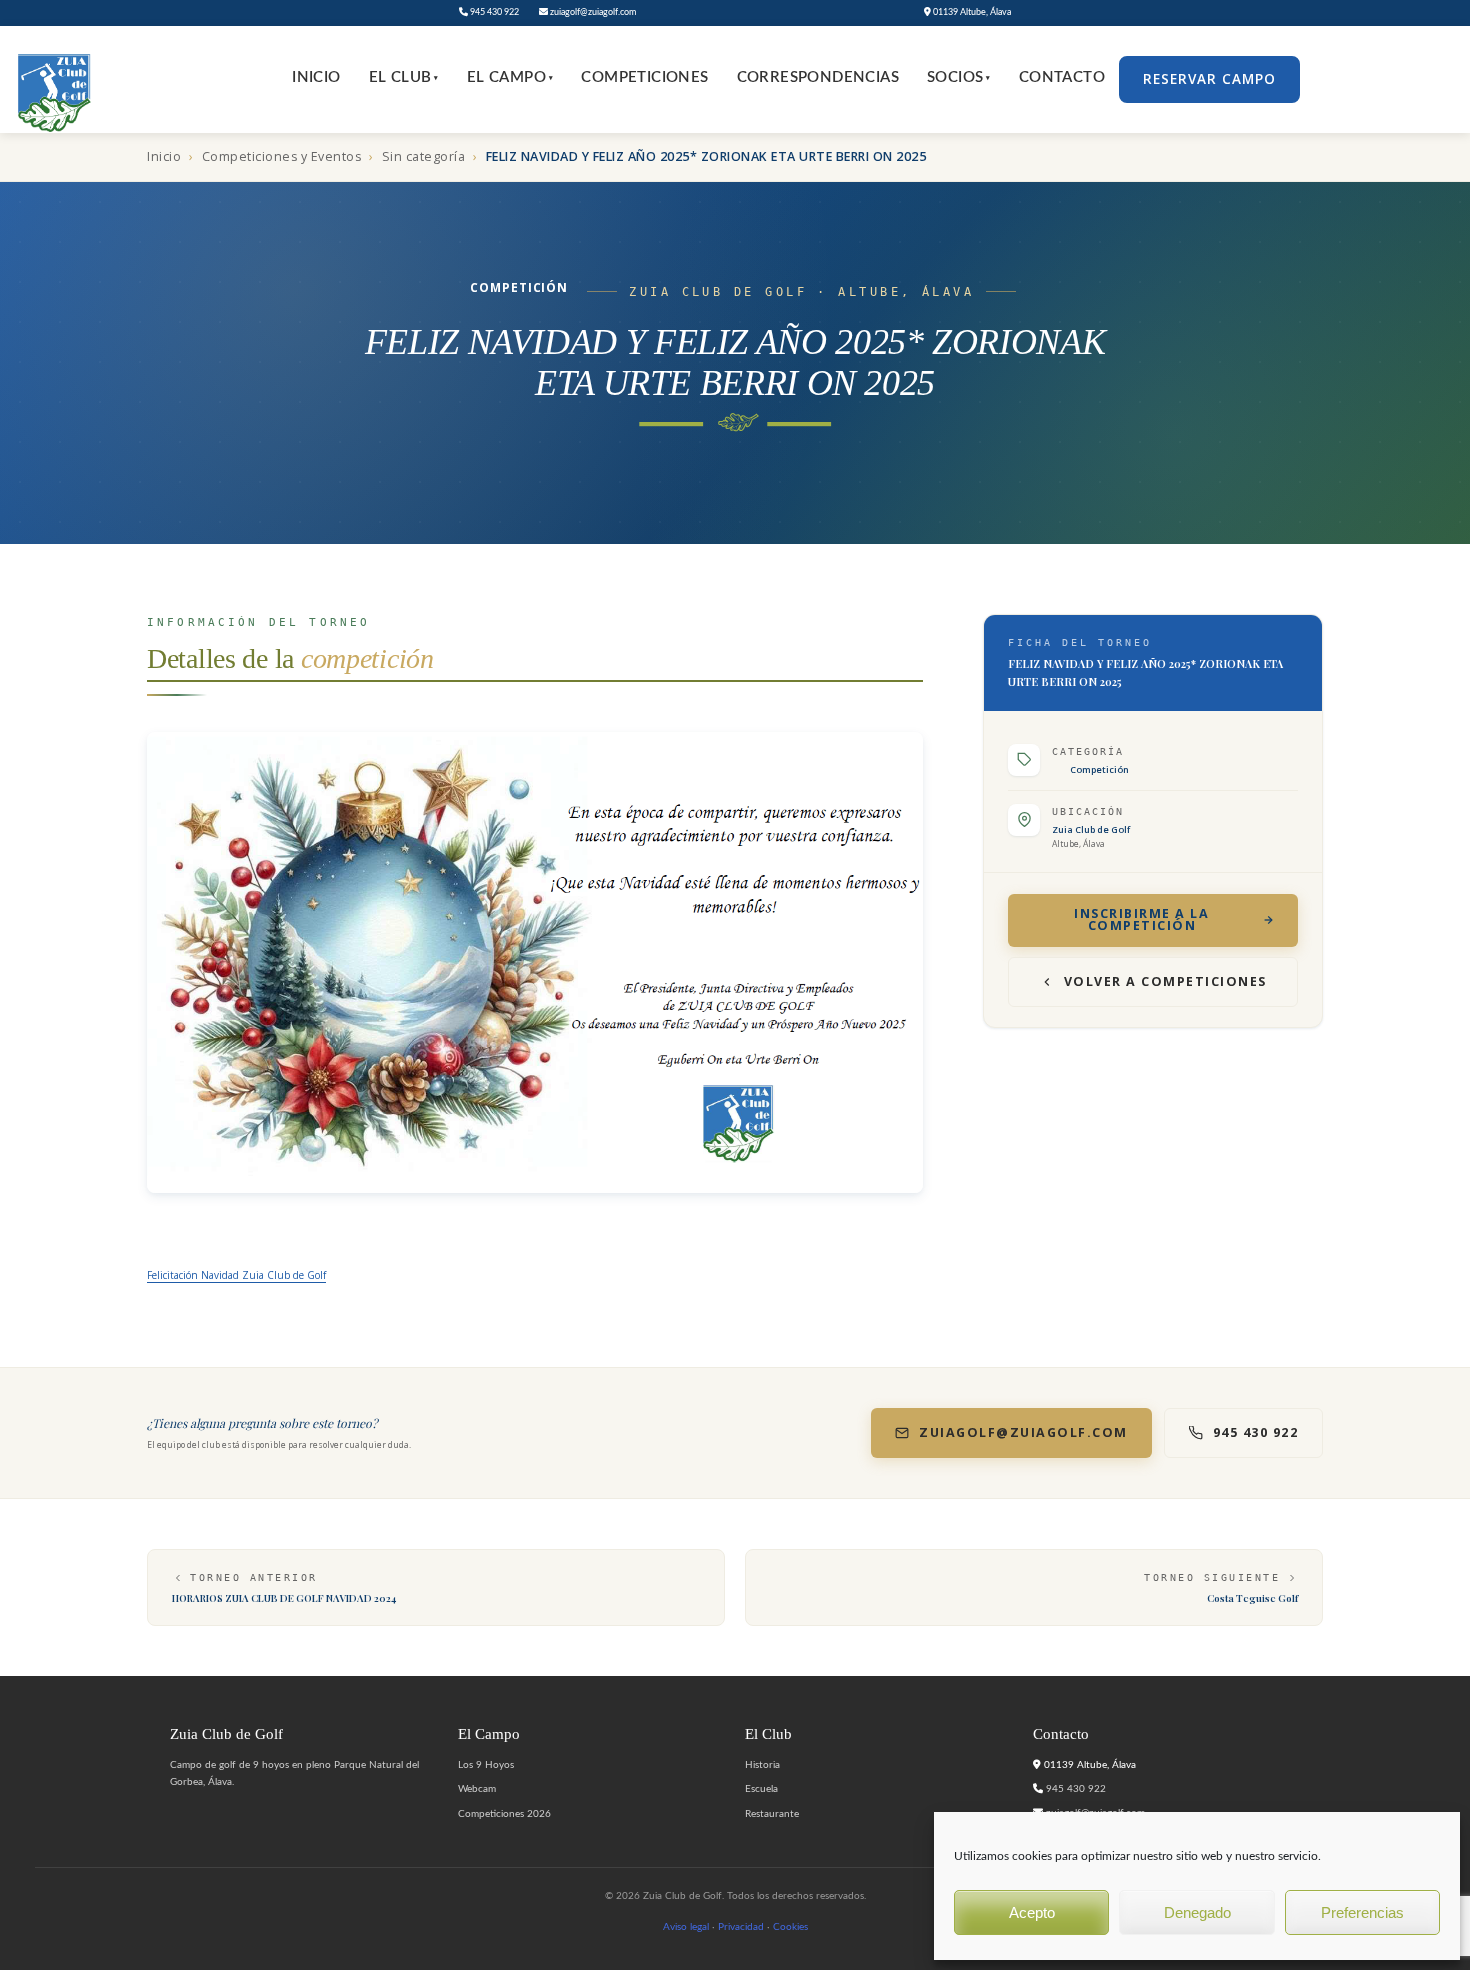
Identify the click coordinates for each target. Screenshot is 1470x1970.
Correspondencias (818, 77)
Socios (959, 77)
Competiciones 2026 (504, 1814)
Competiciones (644, 77)
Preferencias (1362, 1912)
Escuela (761, 1789)
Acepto (1032, 1912)
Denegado (1197, 1912)
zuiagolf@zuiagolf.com (592, 12)
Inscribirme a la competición (1141, 920)
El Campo (510, 77)
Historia (762, 1765)
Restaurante (772, 1814)
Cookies (790, 1927)
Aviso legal (686, 1927)
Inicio (316, 77)
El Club (404, 77)
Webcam (477, 1789)
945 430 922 (493, 12)
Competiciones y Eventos (282, 156)
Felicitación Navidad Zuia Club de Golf (236, 1275)
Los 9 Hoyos (486, 1765)
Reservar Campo (1209, 79)
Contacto (1062, 77)
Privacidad (741, 1927)
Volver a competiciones (1165, 981)
